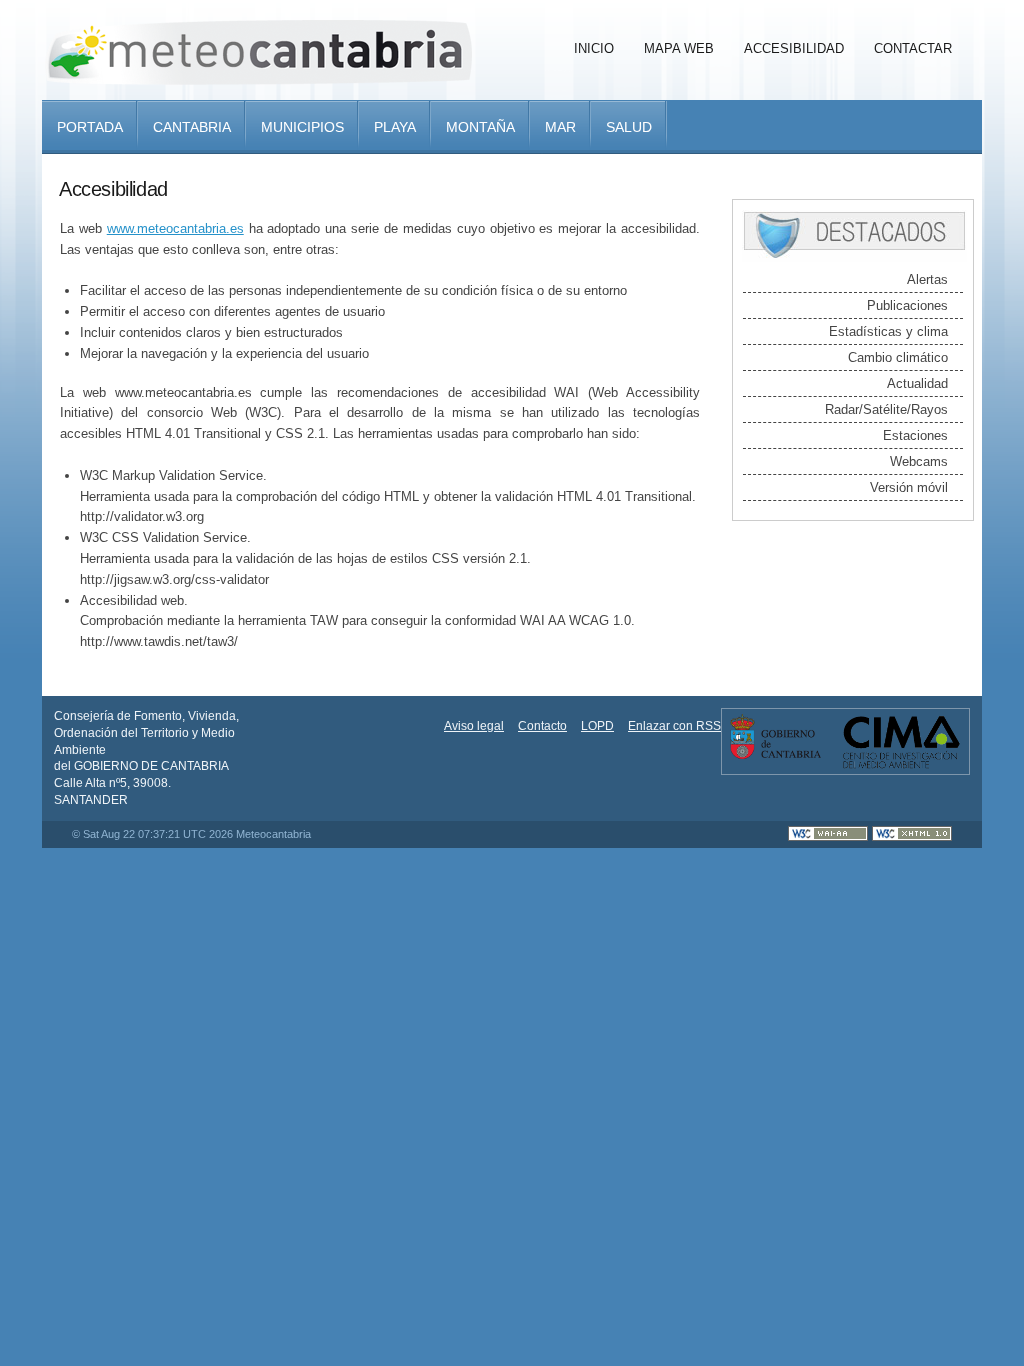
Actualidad (917, 383)
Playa (395, 127)
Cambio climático (898, 357)
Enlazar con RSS (674, 726)
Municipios (302, 127)
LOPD (597, 726)
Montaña (480, 127)
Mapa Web (679, 48)
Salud (629, 127)
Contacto (542, 726)
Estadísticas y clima (888, 331)
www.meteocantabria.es (175, 228)
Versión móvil (909, 487)
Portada (90, 127)
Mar (560, 127)
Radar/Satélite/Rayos (886, 409)
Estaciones (915, 435)
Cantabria (192, 127)
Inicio (594, 48)
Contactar (913, 48)
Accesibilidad (794, 48)
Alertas (927, 279)
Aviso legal (474, 726)
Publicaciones (907, 305)
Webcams (919, 461)
